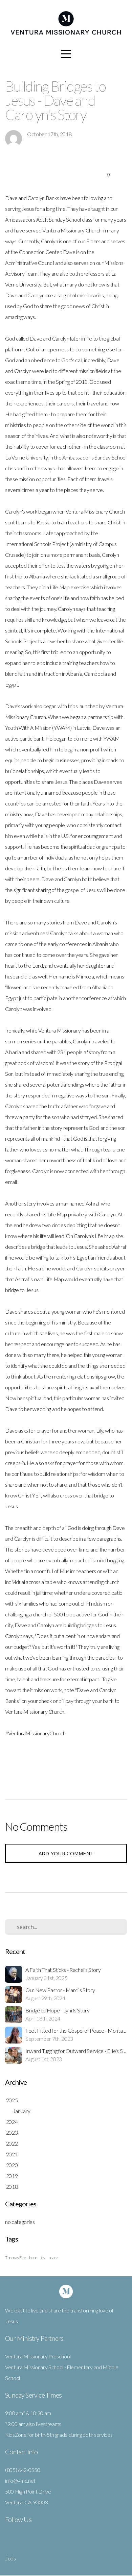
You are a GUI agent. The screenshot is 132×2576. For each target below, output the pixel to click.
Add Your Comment (66, 1853)
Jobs (10, 2558)
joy (43, 2258)
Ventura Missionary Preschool (38, 2356)
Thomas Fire (15, 2258)
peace (53, 2258)
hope (33, 2258)
